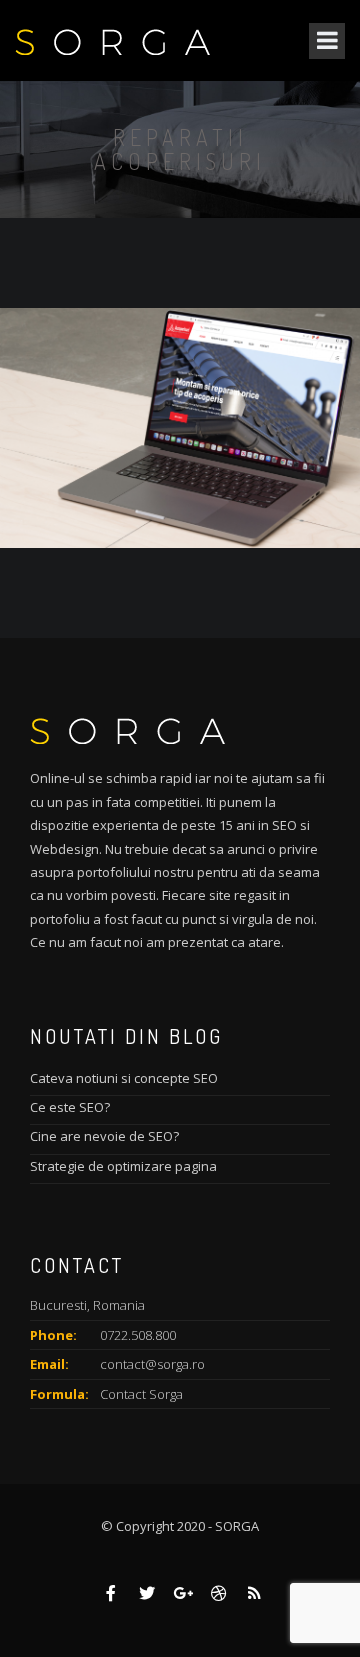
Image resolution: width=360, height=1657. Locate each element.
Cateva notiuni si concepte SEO (124, 1078)
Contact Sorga (141, 1394)
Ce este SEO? (70, 1107)
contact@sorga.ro (152, 1364)
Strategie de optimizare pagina (123, 1166)
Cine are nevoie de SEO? (104, 1136)
